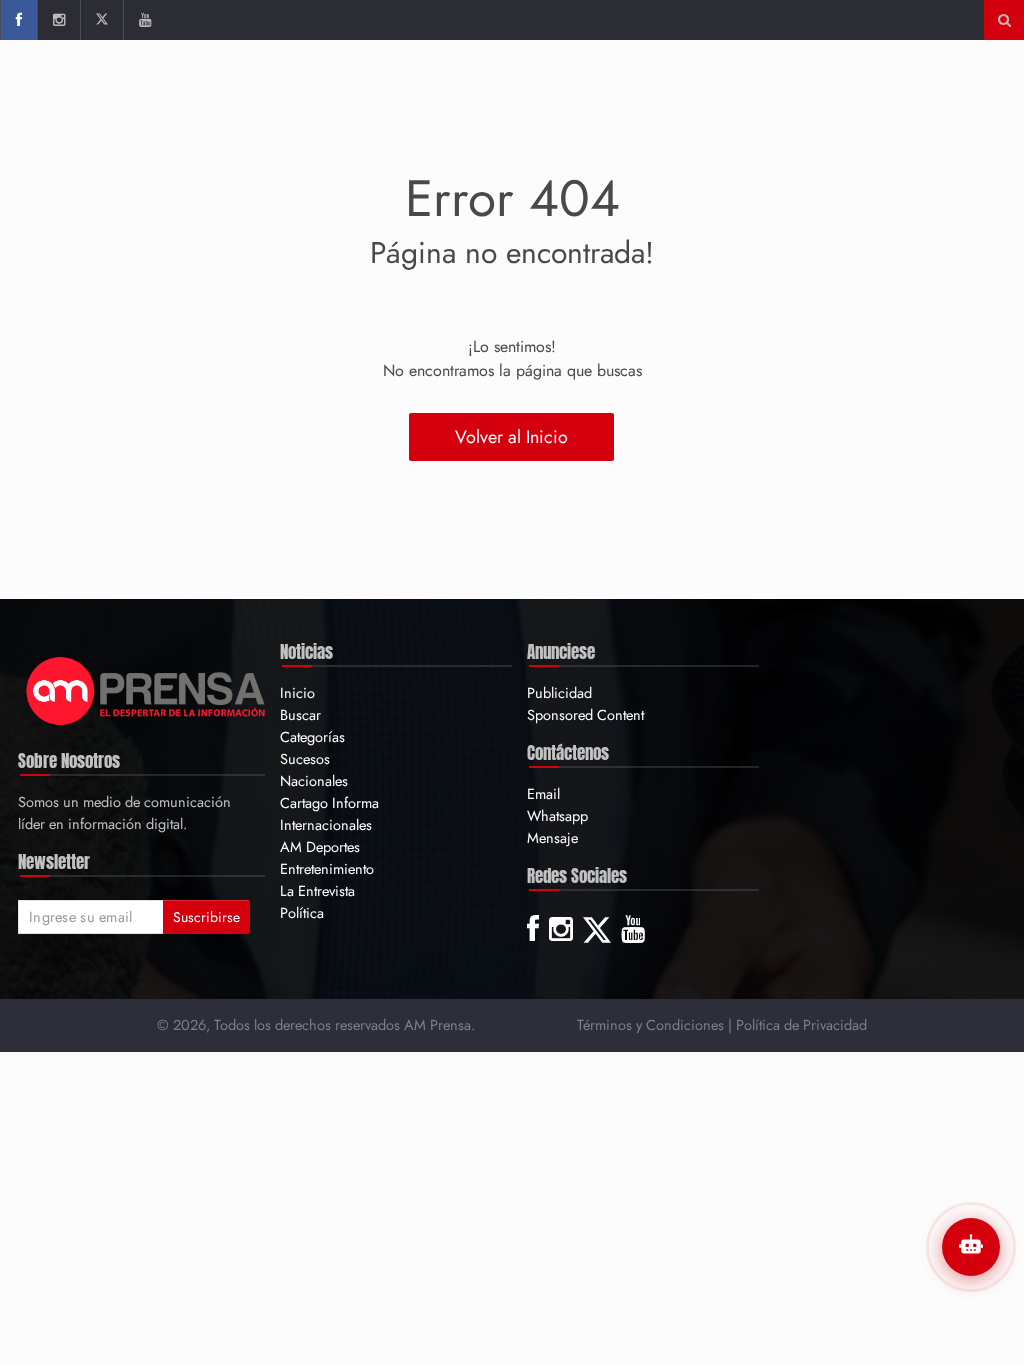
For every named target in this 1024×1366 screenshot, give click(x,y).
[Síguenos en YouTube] (144, 20)
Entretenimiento (327, 868)
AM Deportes (320, 846)
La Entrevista (317, 890)
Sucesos (305, 758)
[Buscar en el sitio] (1004, 20)
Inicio (297, 692)
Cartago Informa (329, 802)
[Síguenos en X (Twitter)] (101, 20)
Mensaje (552, 837)
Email (543, 793)
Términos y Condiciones (650, 1024)
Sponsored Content (585, 714)
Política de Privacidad (801, 1024)
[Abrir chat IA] (971, 1247)
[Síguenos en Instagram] (58, 20)
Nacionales (314, 780)
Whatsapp (557, 815)
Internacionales (326, 824)
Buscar (300, 714)
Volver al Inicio (511, 437)
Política (302, 912)
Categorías (312, 736)
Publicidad (559, 692)
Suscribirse (206, 917)
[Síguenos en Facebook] (18, 20)
